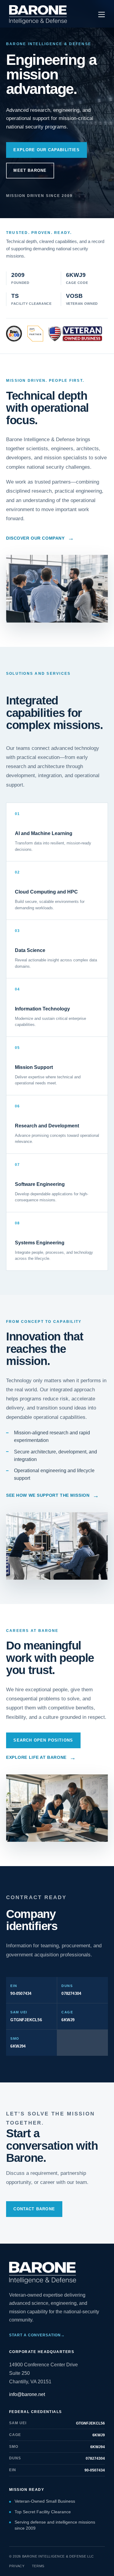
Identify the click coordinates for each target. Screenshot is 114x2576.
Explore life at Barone (41, 1758)
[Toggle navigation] (102, 15)
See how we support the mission (52, 1496)
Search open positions (43, 1740)
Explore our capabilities (46, 150)
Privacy (17, 2566)
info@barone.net (27, 2394)
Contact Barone (34, 2209)
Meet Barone (30, 170)
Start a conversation (37, 2335)
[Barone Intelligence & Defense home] (38, 15)
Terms (38, 2566)
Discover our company (40, 538)
